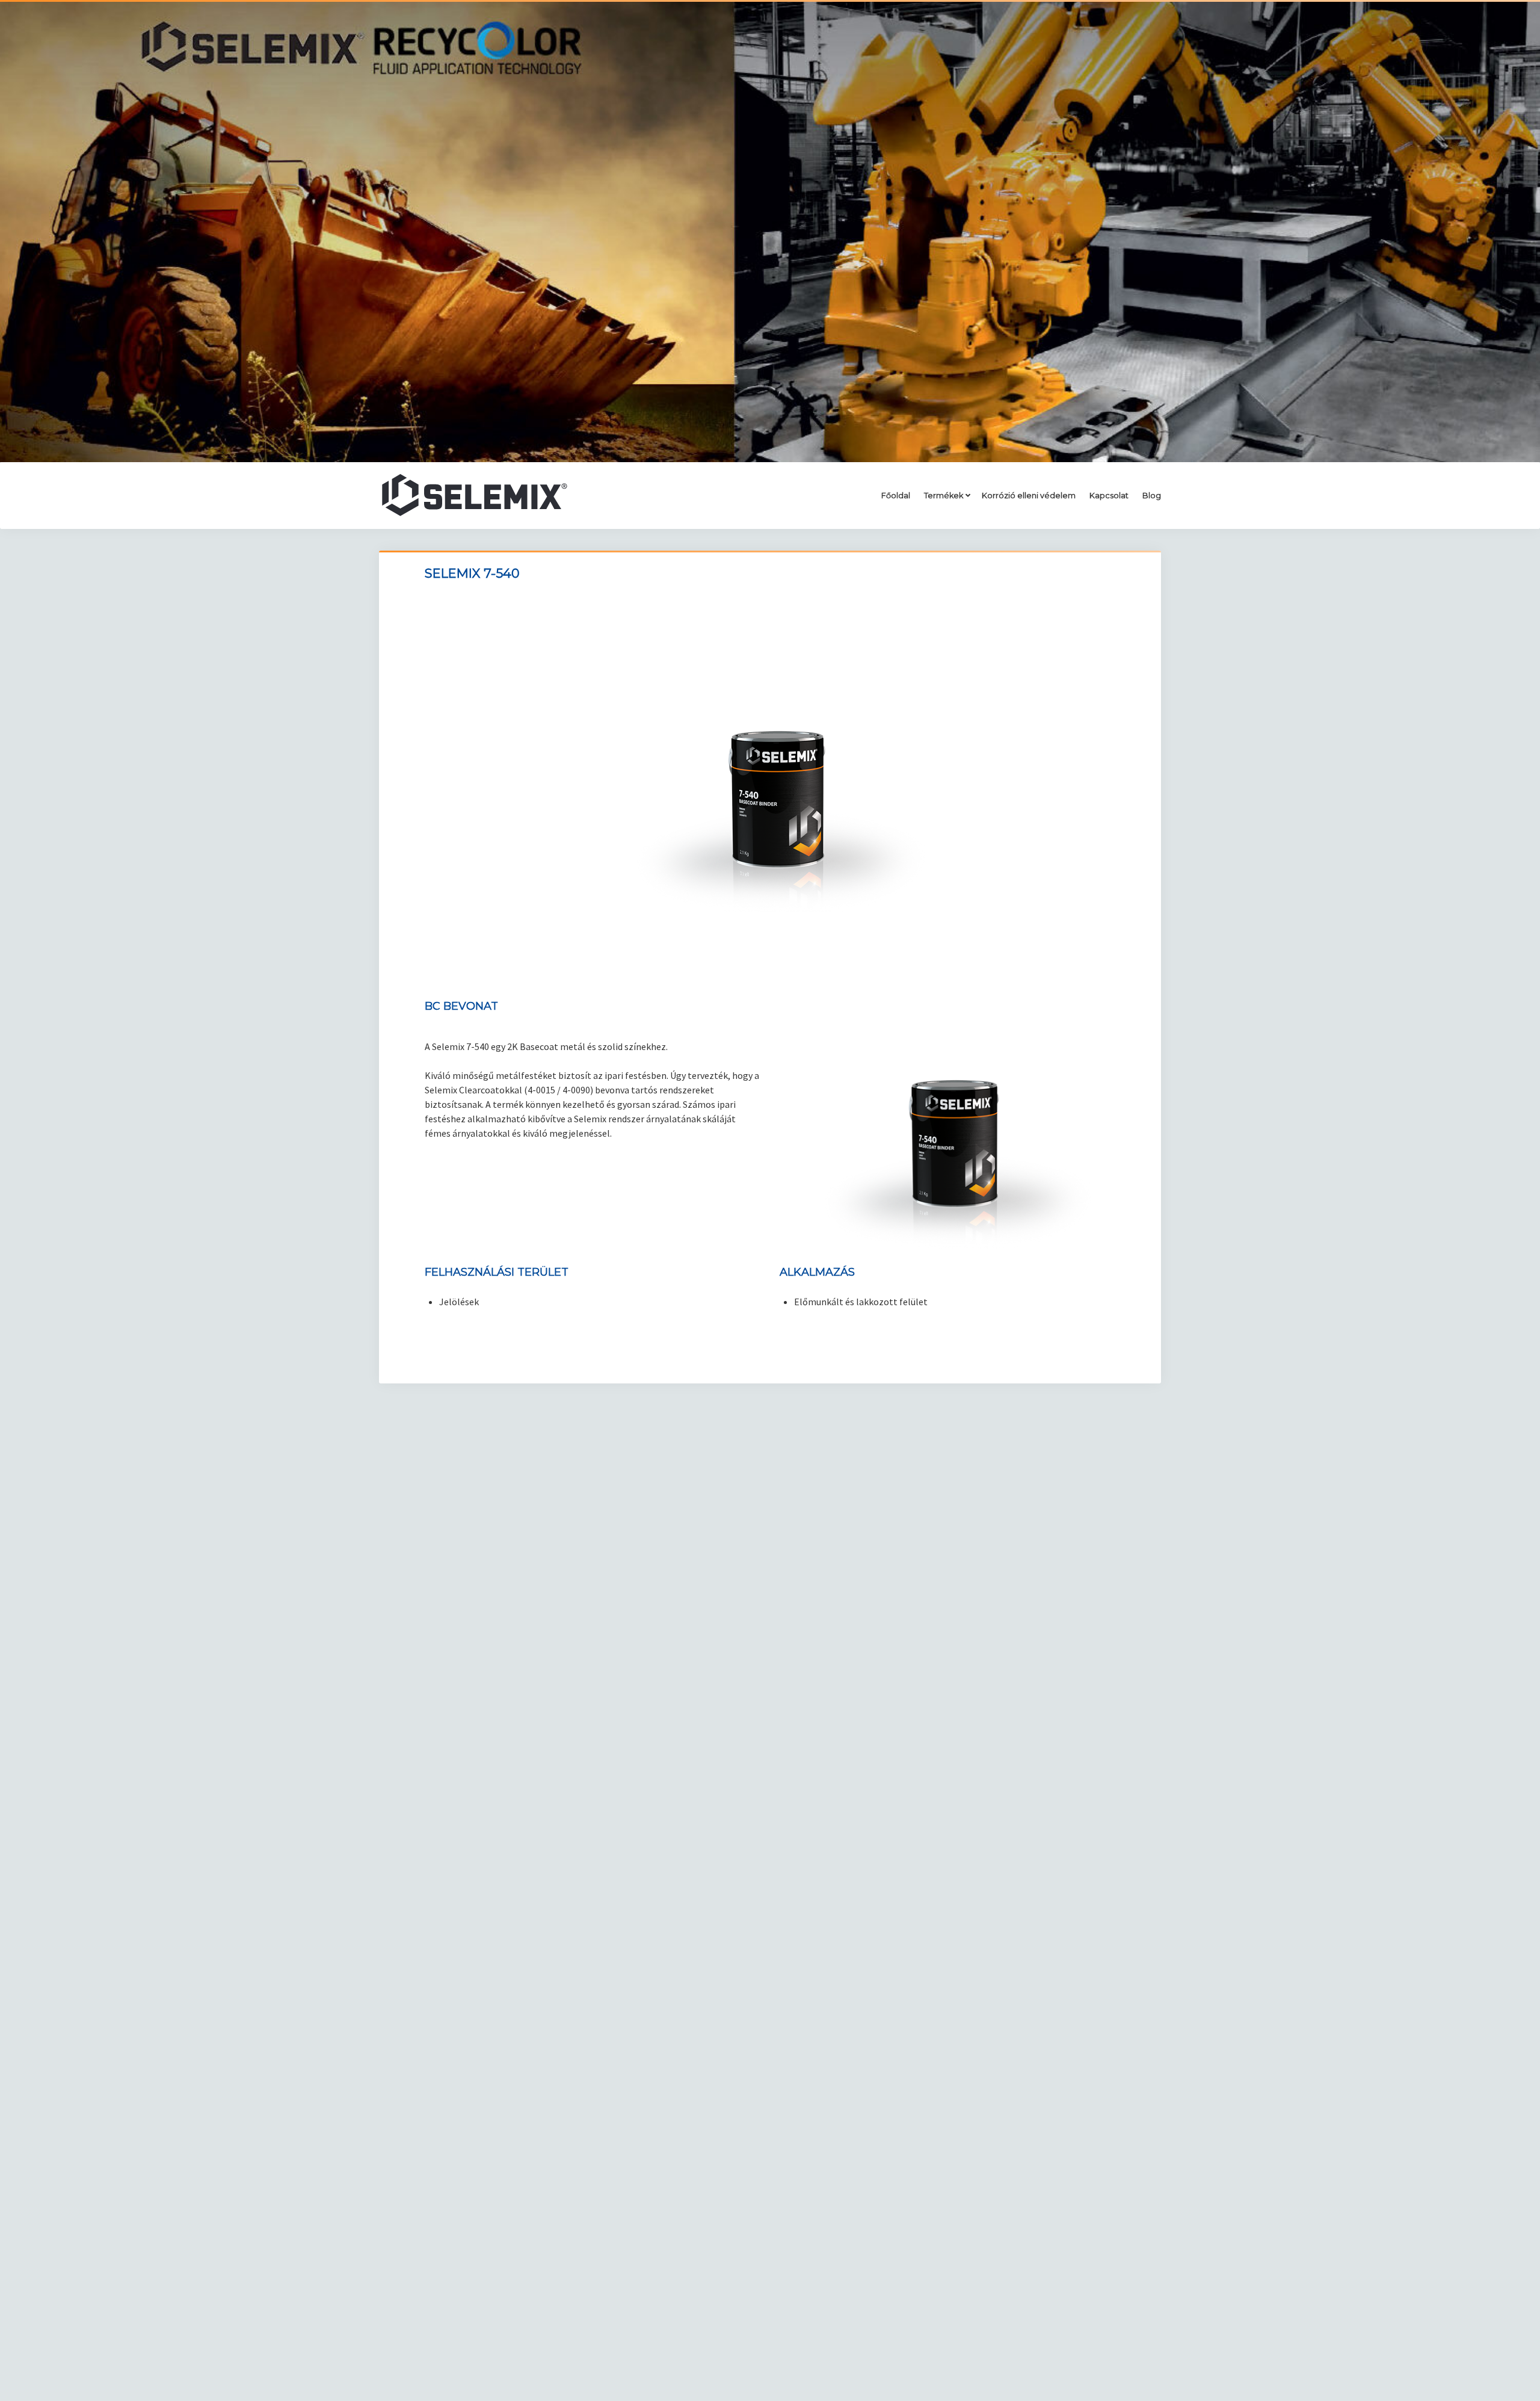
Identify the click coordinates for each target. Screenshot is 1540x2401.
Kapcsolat (1109, 496)
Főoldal (896, 496)
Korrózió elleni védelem (1029, 496)
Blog (1152, 496)
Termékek (944, 496)
